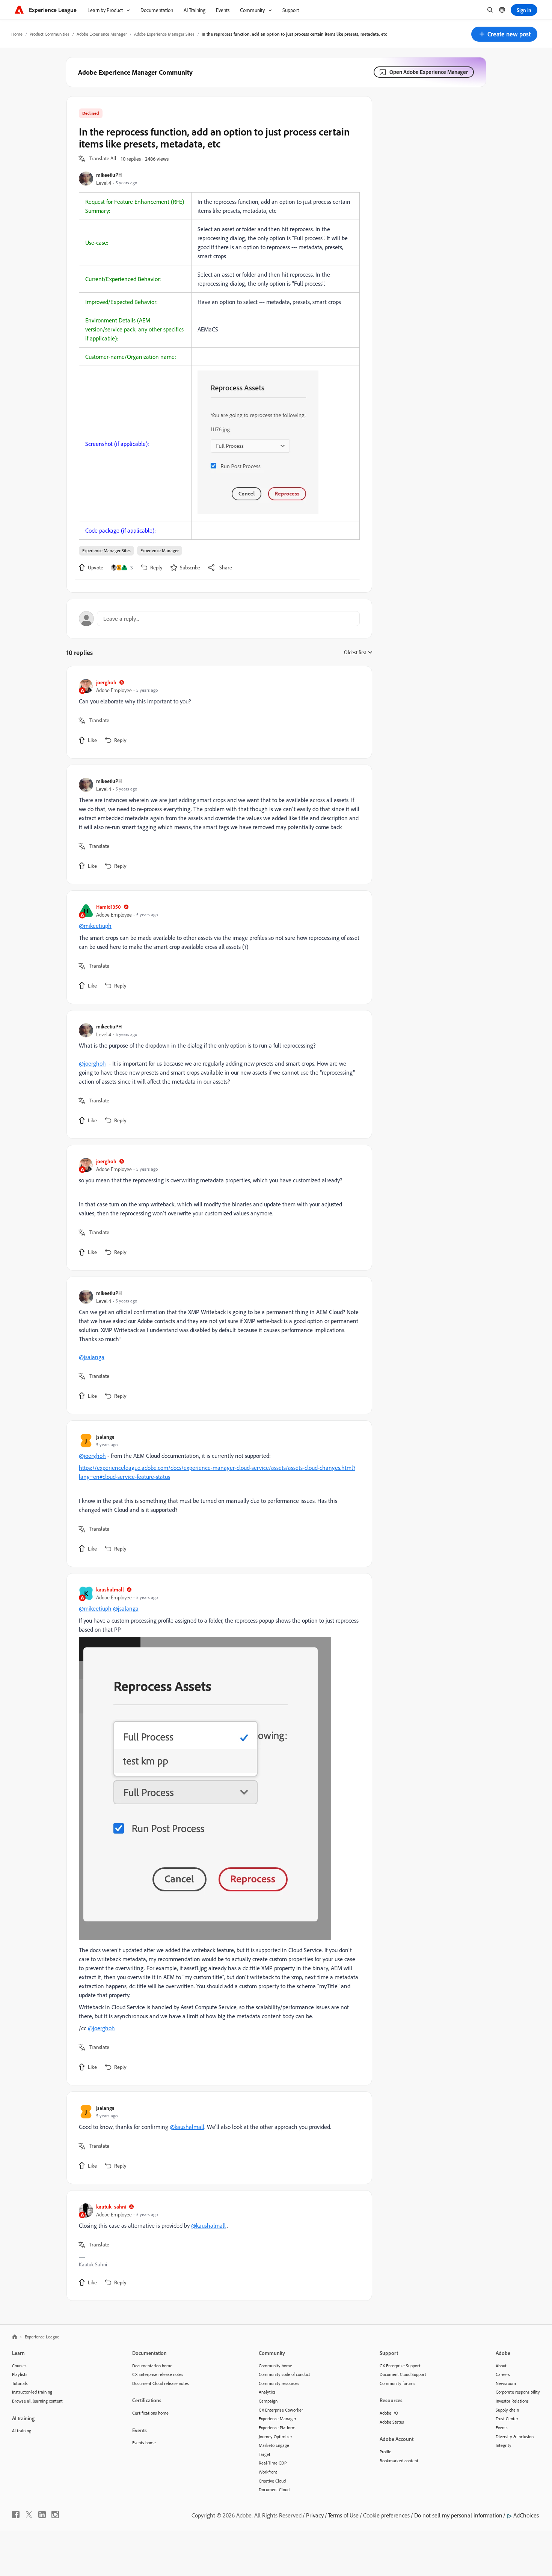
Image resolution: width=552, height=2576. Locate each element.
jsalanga (105, 1437)
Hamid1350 (109, 907)
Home (17, 34)
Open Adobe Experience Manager (429, 72)
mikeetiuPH (109, 175)
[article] (217, 712)
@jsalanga (92, 1357)
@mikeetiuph (95, 926)
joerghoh (106, 682)
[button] (504, 34)
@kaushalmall (187, 2127)
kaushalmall (110, 1589)
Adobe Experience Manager (102, 34)
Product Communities (50, 34)
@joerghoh (92, 1063)
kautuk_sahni (111, 2206)
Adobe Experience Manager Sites (164, 34)
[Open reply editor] (219, 619)
